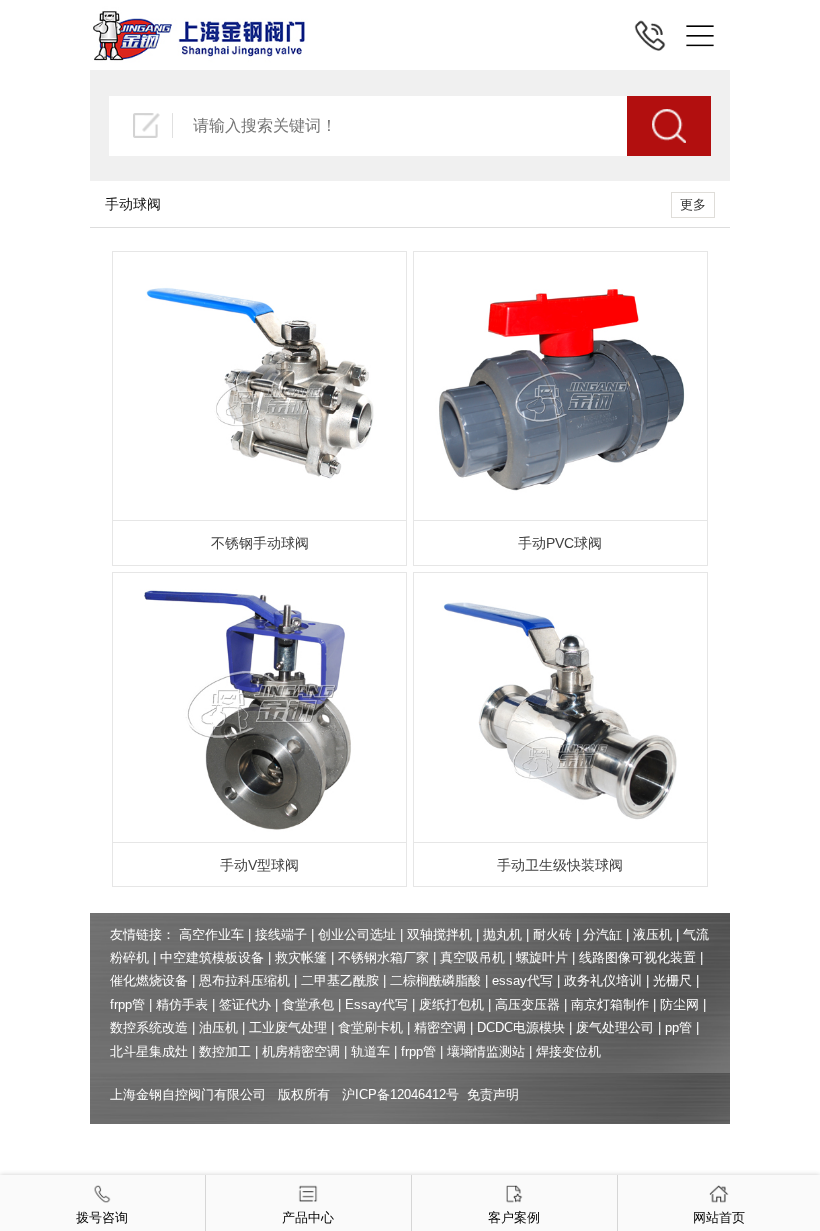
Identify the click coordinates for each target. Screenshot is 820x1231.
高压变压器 (527, 1004)
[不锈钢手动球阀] (259, 261)
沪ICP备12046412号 (400, 1094)
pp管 (678, 1027)
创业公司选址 (357, 934)
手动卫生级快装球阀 (560, 865)
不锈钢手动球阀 (260, 543)
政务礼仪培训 (603, 980)
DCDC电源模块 (521, 1027)
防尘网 (679, 1004)
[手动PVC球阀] (560, 261)
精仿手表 (182, 1004)
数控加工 (225, 1051)
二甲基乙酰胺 (340, 980)
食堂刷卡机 (370, 1027)
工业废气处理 (288, 1027)
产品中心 (308, 1217)
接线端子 (281, 934)
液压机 (652, 934)
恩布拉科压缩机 (244, 980)
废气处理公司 (615, 1027)
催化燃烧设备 (149, 980)
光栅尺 (672, 980)
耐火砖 (552, 934)
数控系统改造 (149, 1027)
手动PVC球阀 (560, 543)
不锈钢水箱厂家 (383, 957)
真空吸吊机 (472, 957)
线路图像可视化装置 (637, 957)
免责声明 (493, 1094)
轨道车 (370, 1051)
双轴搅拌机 (439, 934)
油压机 (218, 1027)
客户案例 (514, 1217)
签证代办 (245, 1004)
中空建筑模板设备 (212, 957)
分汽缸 (602, 934)
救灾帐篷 (301, 957)
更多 (693, 204)
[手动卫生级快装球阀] (560, 582)
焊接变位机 (568, 1051)
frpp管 (127, 1004)
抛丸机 (502, 934)
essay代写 (522, 980)
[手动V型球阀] (259, 582)
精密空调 (440, 1027)
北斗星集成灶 (149, 1051)
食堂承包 (308, 1004)
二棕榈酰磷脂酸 (435, 980)
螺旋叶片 (542, 957)
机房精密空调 (301, 1051)
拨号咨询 (102, 1217)
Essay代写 (376, 1004)
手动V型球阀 (259, 865)
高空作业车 (211, 934)
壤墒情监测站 (486, 1051)
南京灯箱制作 (610, 1004)
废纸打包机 (451, 1004)
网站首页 (719, 1217)
